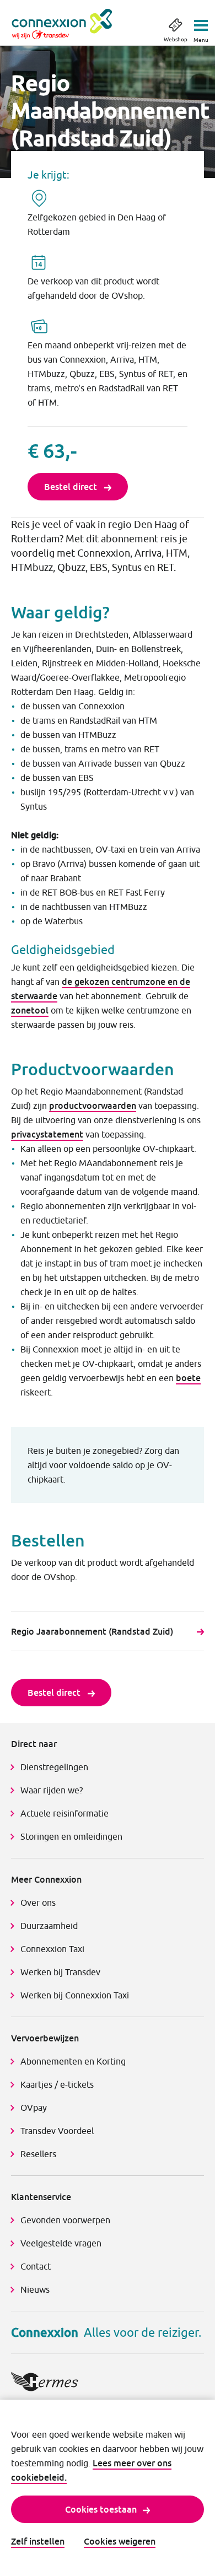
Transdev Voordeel (57, 2131)
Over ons (38, 1903)
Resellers (38, 2154)
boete (188, 1378)
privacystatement (47, 1134)
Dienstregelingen (54, 1767)
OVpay (34, 2108)
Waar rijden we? (52, 1790)
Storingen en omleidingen (71, 1836)
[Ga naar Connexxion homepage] (73, 24)
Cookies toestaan (101, 2509)
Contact (36, 2266)
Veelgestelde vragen (61, 2243)
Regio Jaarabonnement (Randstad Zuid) (92, 1631)
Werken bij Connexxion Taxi (75, 1995)
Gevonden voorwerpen (65, 2220)
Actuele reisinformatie (64, 1813)
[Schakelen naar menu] (201, 22)
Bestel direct (72, 487)
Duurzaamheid (49, 1926)
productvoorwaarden (93, 1106)
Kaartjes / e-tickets (57, 2084)
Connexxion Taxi (52, 1949)
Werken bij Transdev (60, 1972)
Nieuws (35, 2289)
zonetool (30, 1010)
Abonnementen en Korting (73, 2061)
